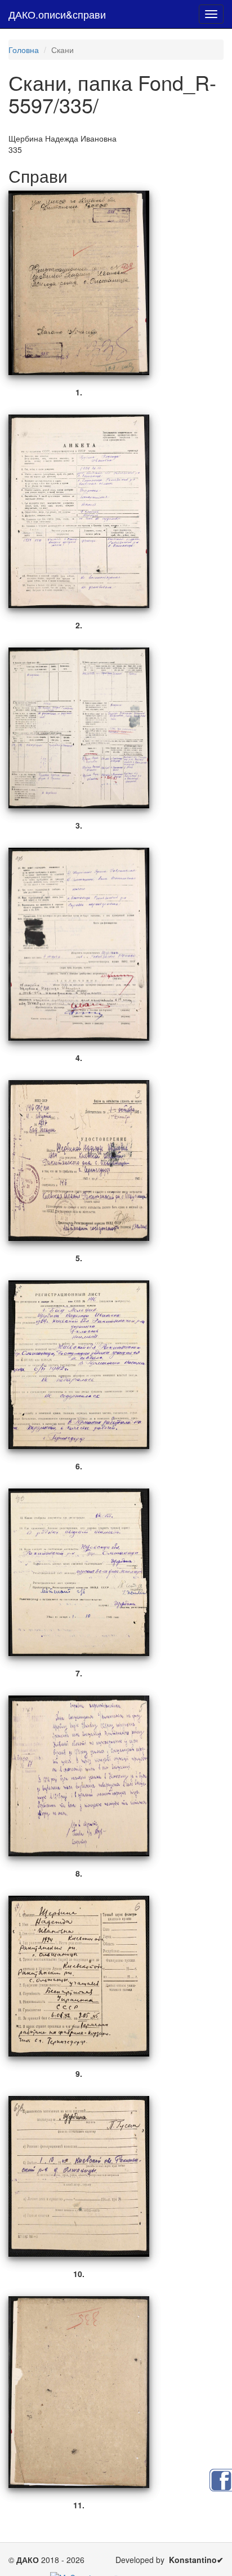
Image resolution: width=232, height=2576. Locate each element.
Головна (24, 50)
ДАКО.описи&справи (57, 14)
